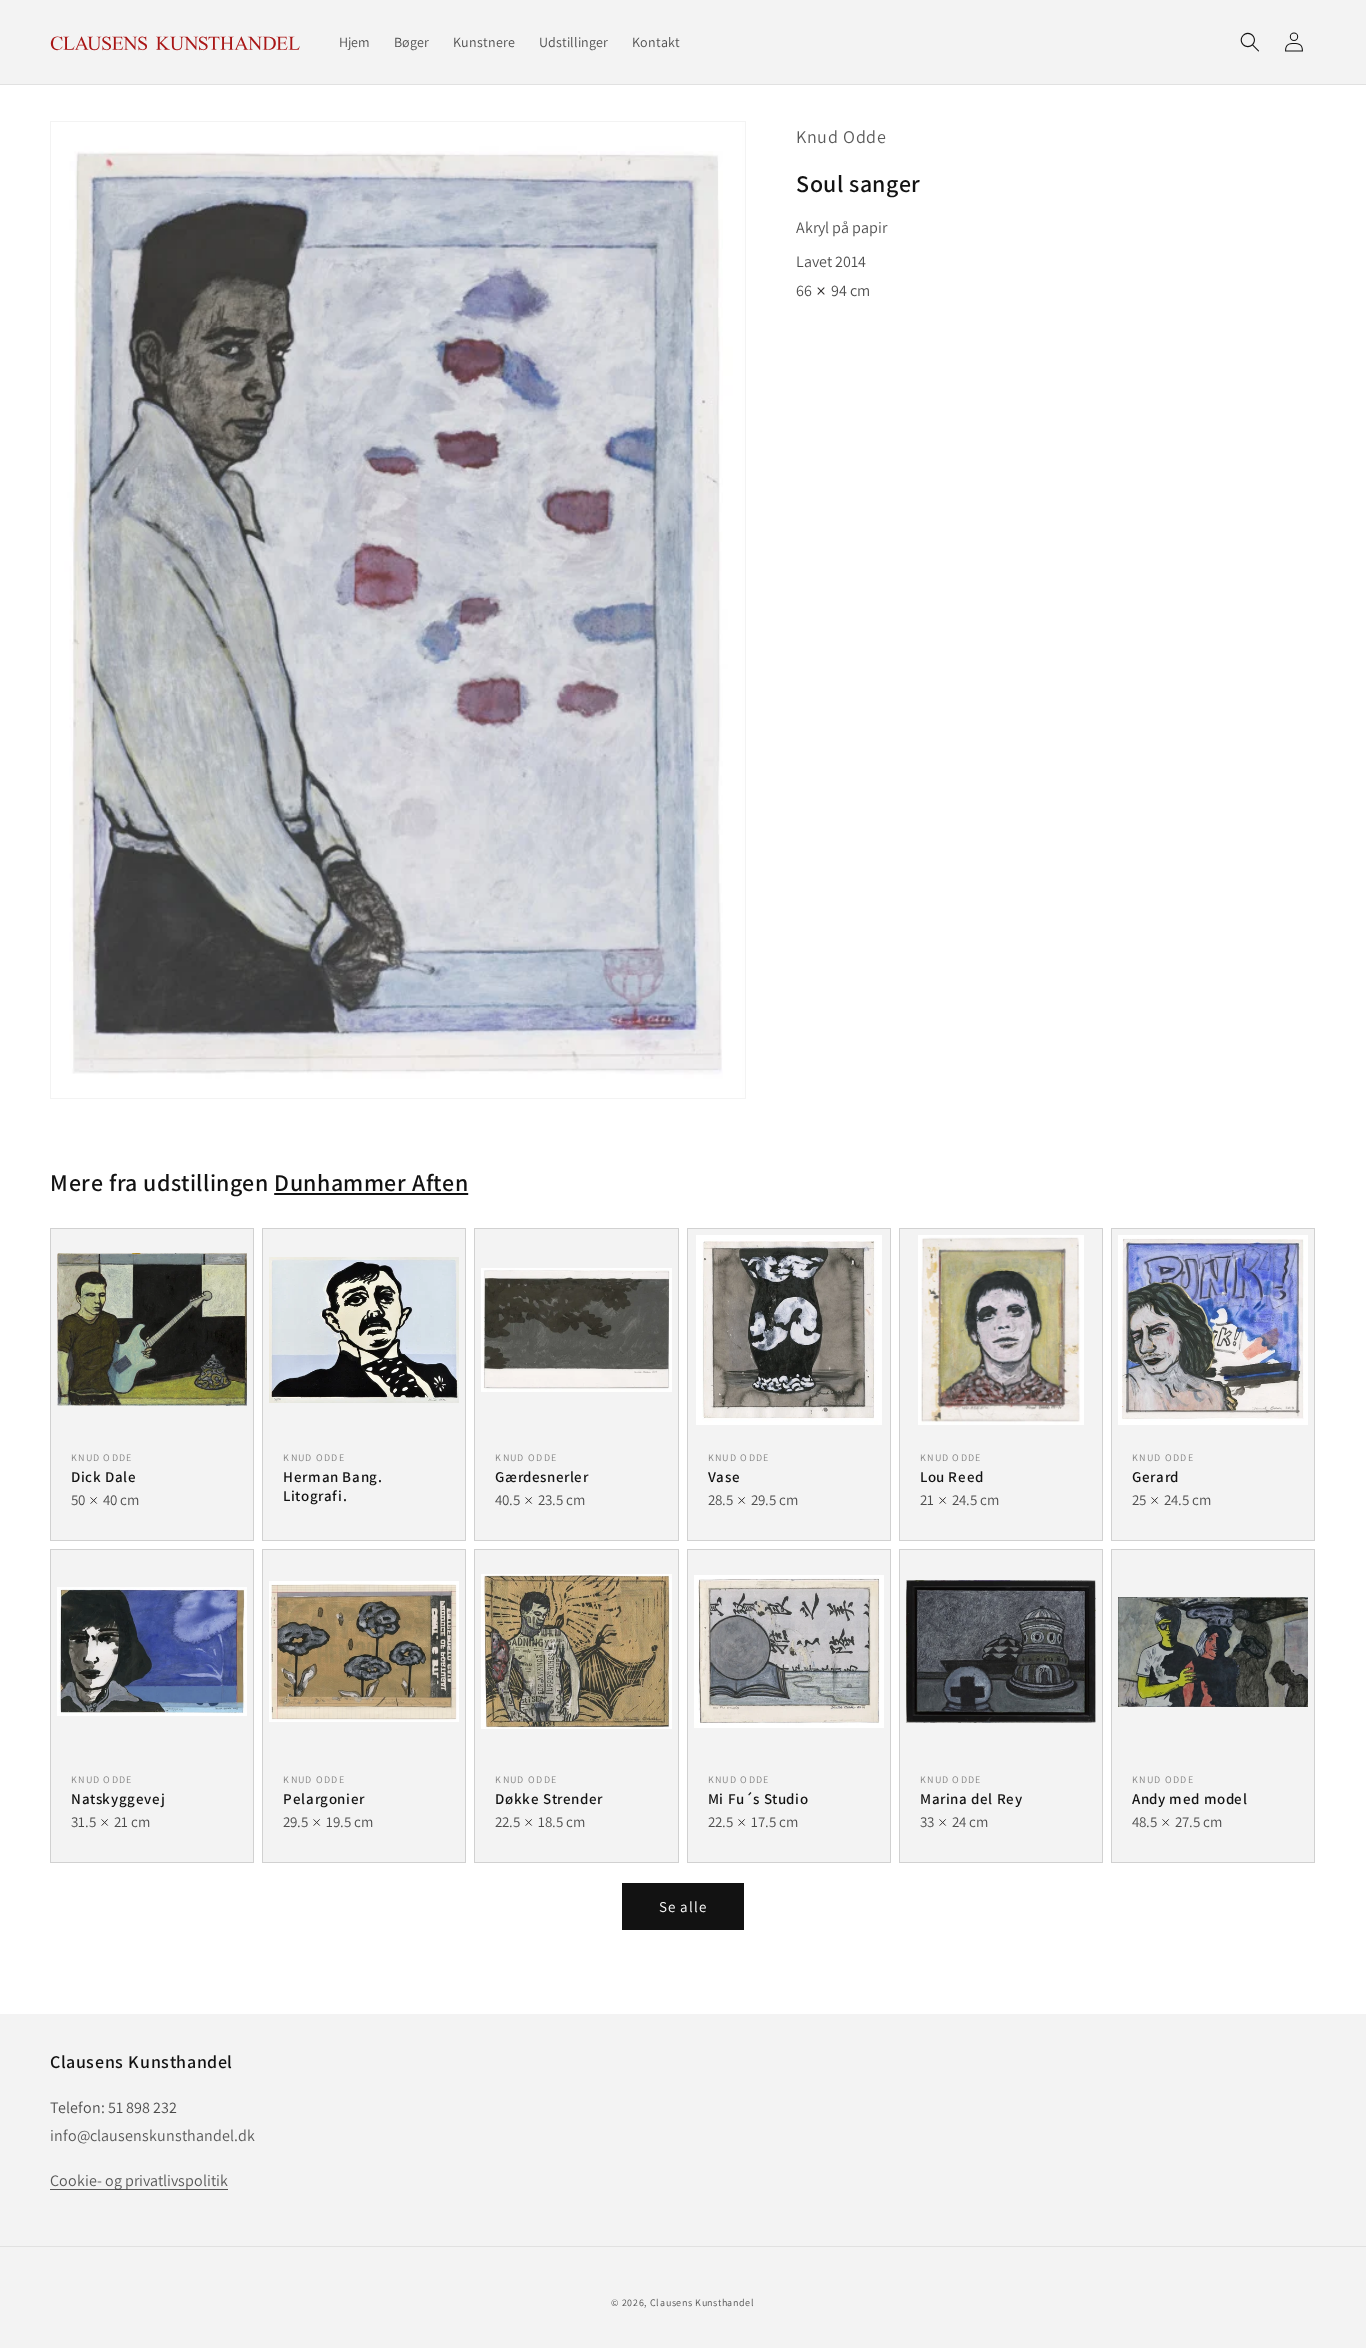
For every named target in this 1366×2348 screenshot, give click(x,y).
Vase (724, 1476)
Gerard (1155, 1476)
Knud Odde (841, 136)
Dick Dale (103, 1476)
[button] (1250, 42)
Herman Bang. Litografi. (332, 1486)
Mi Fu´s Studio (758, 1798)
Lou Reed (952, 1476)
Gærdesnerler (541, 1476)
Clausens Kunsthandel (702, 2302)
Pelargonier (324, 1798)
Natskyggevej (118, 1798)
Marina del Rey (971, 1798)
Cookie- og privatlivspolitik (139, 2180)
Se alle (683, 1906)
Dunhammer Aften (371, 1182)
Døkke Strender (548, 1798)
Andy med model (1189, 1798)
